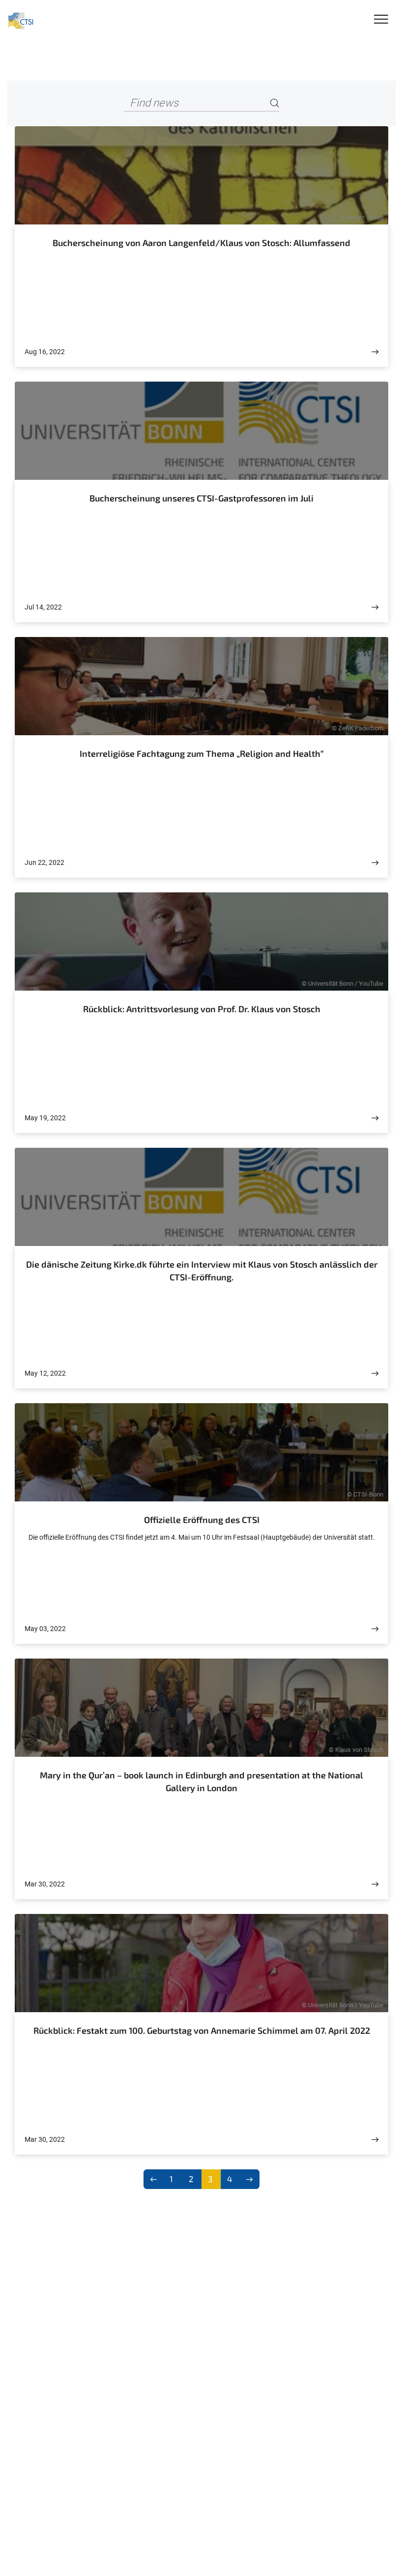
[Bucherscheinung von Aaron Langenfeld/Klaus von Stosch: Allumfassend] (375, 352)
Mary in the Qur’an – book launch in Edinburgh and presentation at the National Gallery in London (201, 1781)
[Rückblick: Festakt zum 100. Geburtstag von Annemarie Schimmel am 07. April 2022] (375, 2140)
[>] (250, 2179)
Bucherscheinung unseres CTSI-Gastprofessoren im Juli (201, 498)
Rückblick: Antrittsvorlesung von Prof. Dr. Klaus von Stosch (202, 1009)
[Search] (275, 103)
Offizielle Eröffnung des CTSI (202, 1520)
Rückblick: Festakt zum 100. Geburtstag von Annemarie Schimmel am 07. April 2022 (202, 2030)
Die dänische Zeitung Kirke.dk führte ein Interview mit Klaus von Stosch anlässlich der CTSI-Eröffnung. (202, 1271)
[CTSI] (21, 21)
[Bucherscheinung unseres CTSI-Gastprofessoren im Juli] (375, 607)
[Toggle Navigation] (381, 20)
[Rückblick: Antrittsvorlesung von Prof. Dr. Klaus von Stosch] (375, 1118)
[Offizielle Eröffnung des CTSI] (375, 1629)
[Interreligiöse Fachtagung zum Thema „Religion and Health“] (375, 863)
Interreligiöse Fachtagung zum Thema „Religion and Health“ (202, 753)
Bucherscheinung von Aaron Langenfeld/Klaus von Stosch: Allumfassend (201, 243)
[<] (154, 2179)
